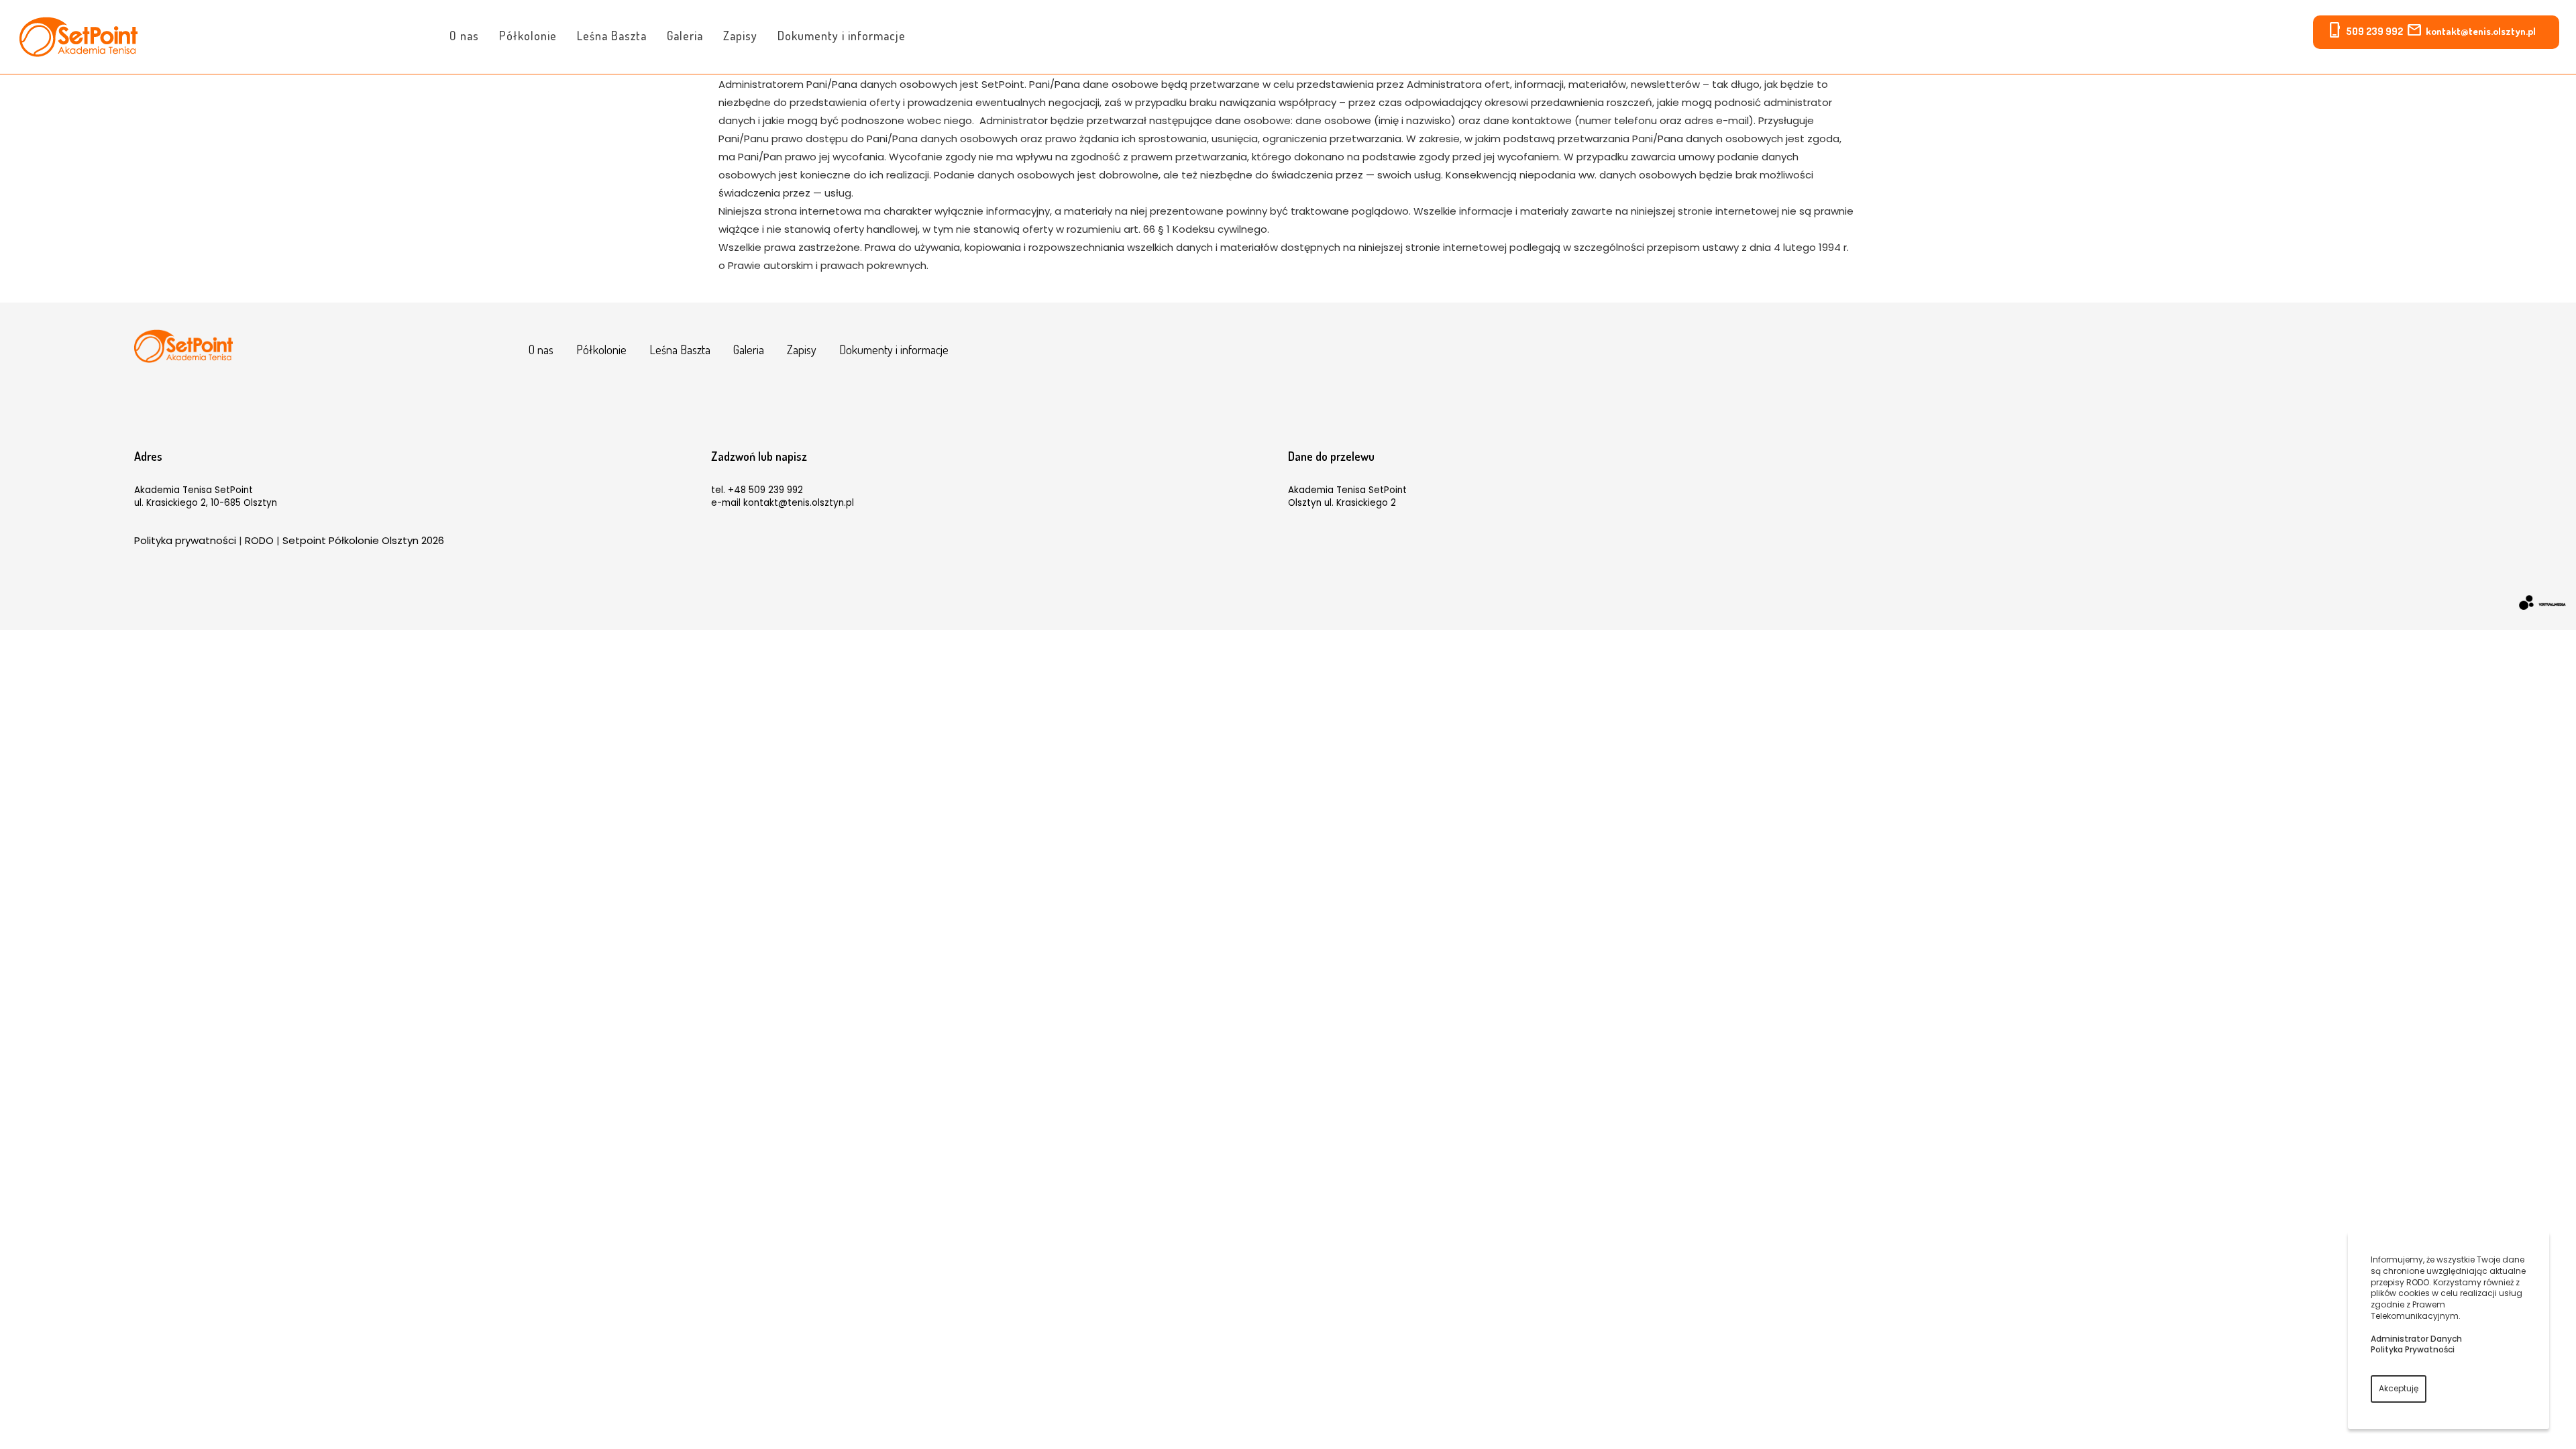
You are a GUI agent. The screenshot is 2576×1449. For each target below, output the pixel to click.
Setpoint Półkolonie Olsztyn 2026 (363, 540)
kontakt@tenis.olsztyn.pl (2481, 31)
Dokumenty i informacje (842, 36)
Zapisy (740, 36)
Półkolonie (528, 36)
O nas (464, 36)
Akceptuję (2399, 1388)
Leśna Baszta (612, 36)
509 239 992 (2374, 31)
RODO (259, 540)
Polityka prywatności (185, 540)
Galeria (685, 36)
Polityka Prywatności (2413, 1349)
